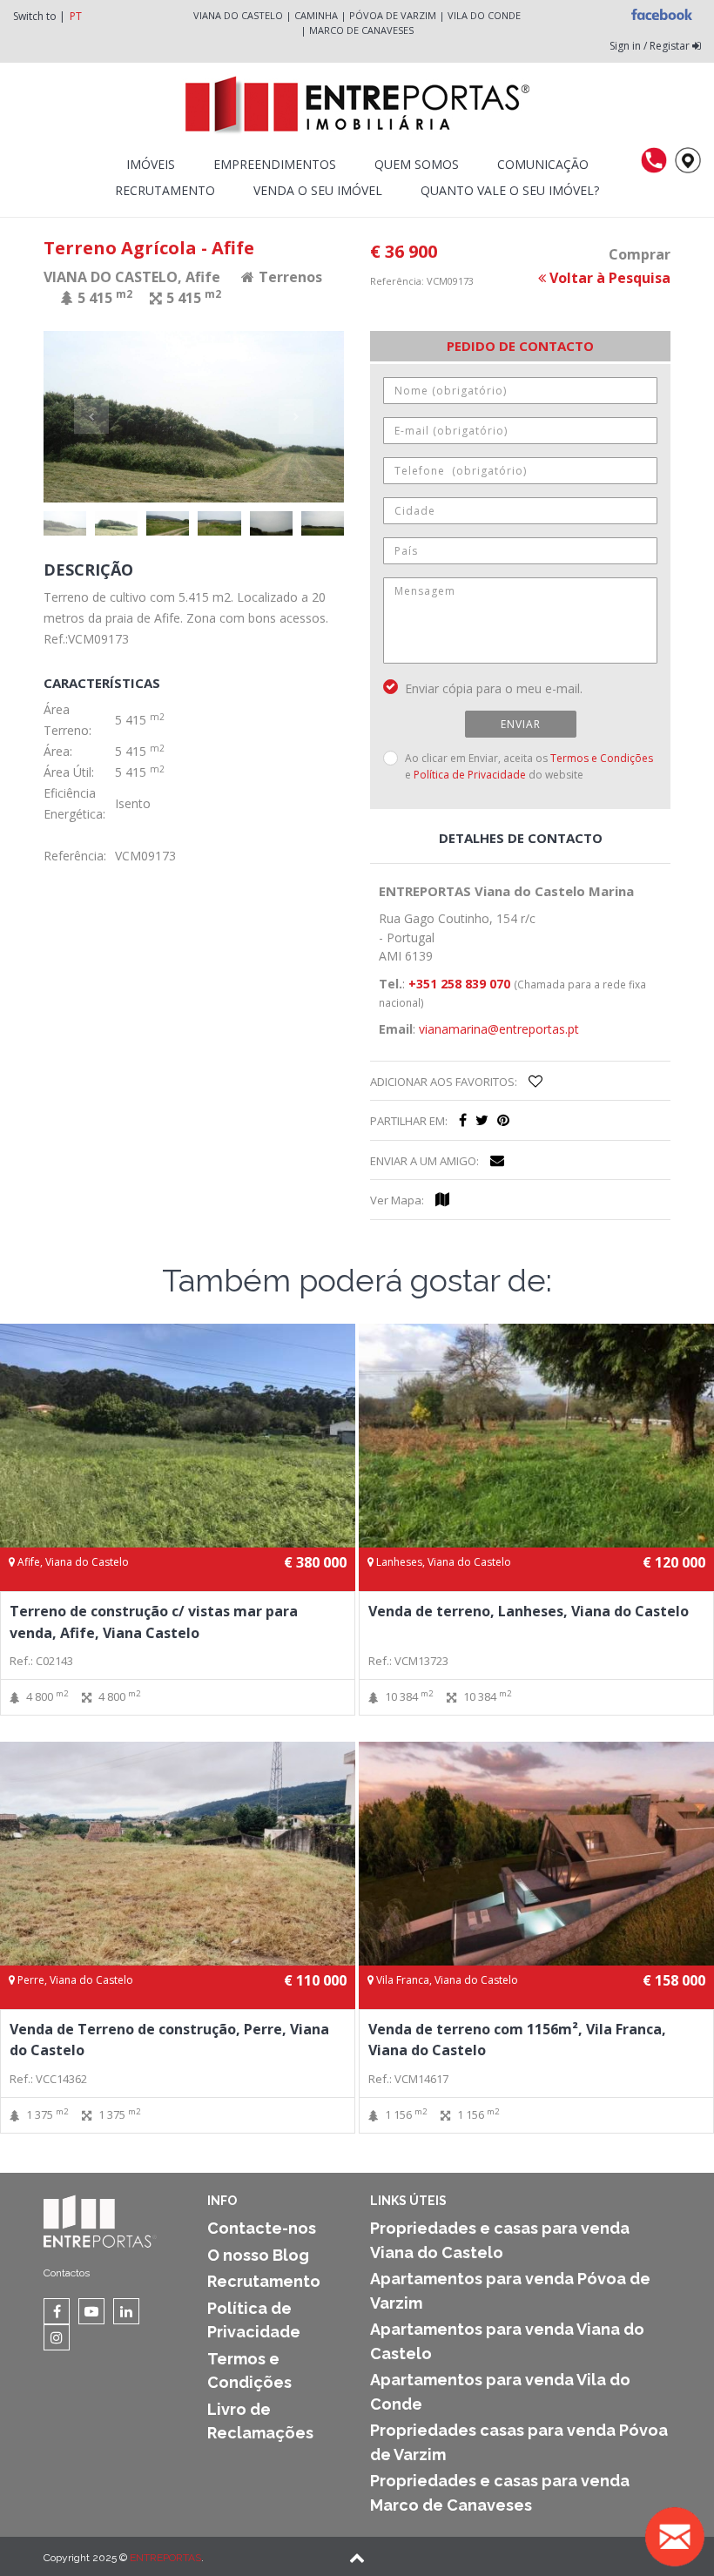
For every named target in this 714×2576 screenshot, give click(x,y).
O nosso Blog (258, 2255)
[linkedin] (126, 2311)
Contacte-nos (262, 2228)
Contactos (67, 2273)
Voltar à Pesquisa (608, 278)
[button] (119, 417)
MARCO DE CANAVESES (361, 30)
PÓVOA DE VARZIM (393, 15)
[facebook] (463, 1120)
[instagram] (57, 2337)
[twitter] (482, 1120)
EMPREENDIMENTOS (275, 164)
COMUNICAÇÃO (543, 164)
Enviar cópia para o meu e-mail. (494, 688)
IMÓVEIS (151, 164)
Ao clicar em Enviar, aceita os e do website (529, 766)
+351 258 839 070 (459, 984)
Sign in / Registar (651, 46)
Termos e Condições (602, 758)
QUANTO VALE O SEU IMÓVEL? (510, 190)
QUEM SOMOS (417, 164)
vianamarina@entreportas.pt (499, 1029)
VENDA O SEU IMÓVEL (318, 190)
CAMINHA (316, 15)
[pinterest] (503, 1120)
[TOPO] (357, 2559)
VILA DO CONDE (484, 15)
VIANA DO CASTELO (238, 15)
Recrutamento (165, 190)
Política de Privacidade (470, 775)
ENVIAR (521, 724)
